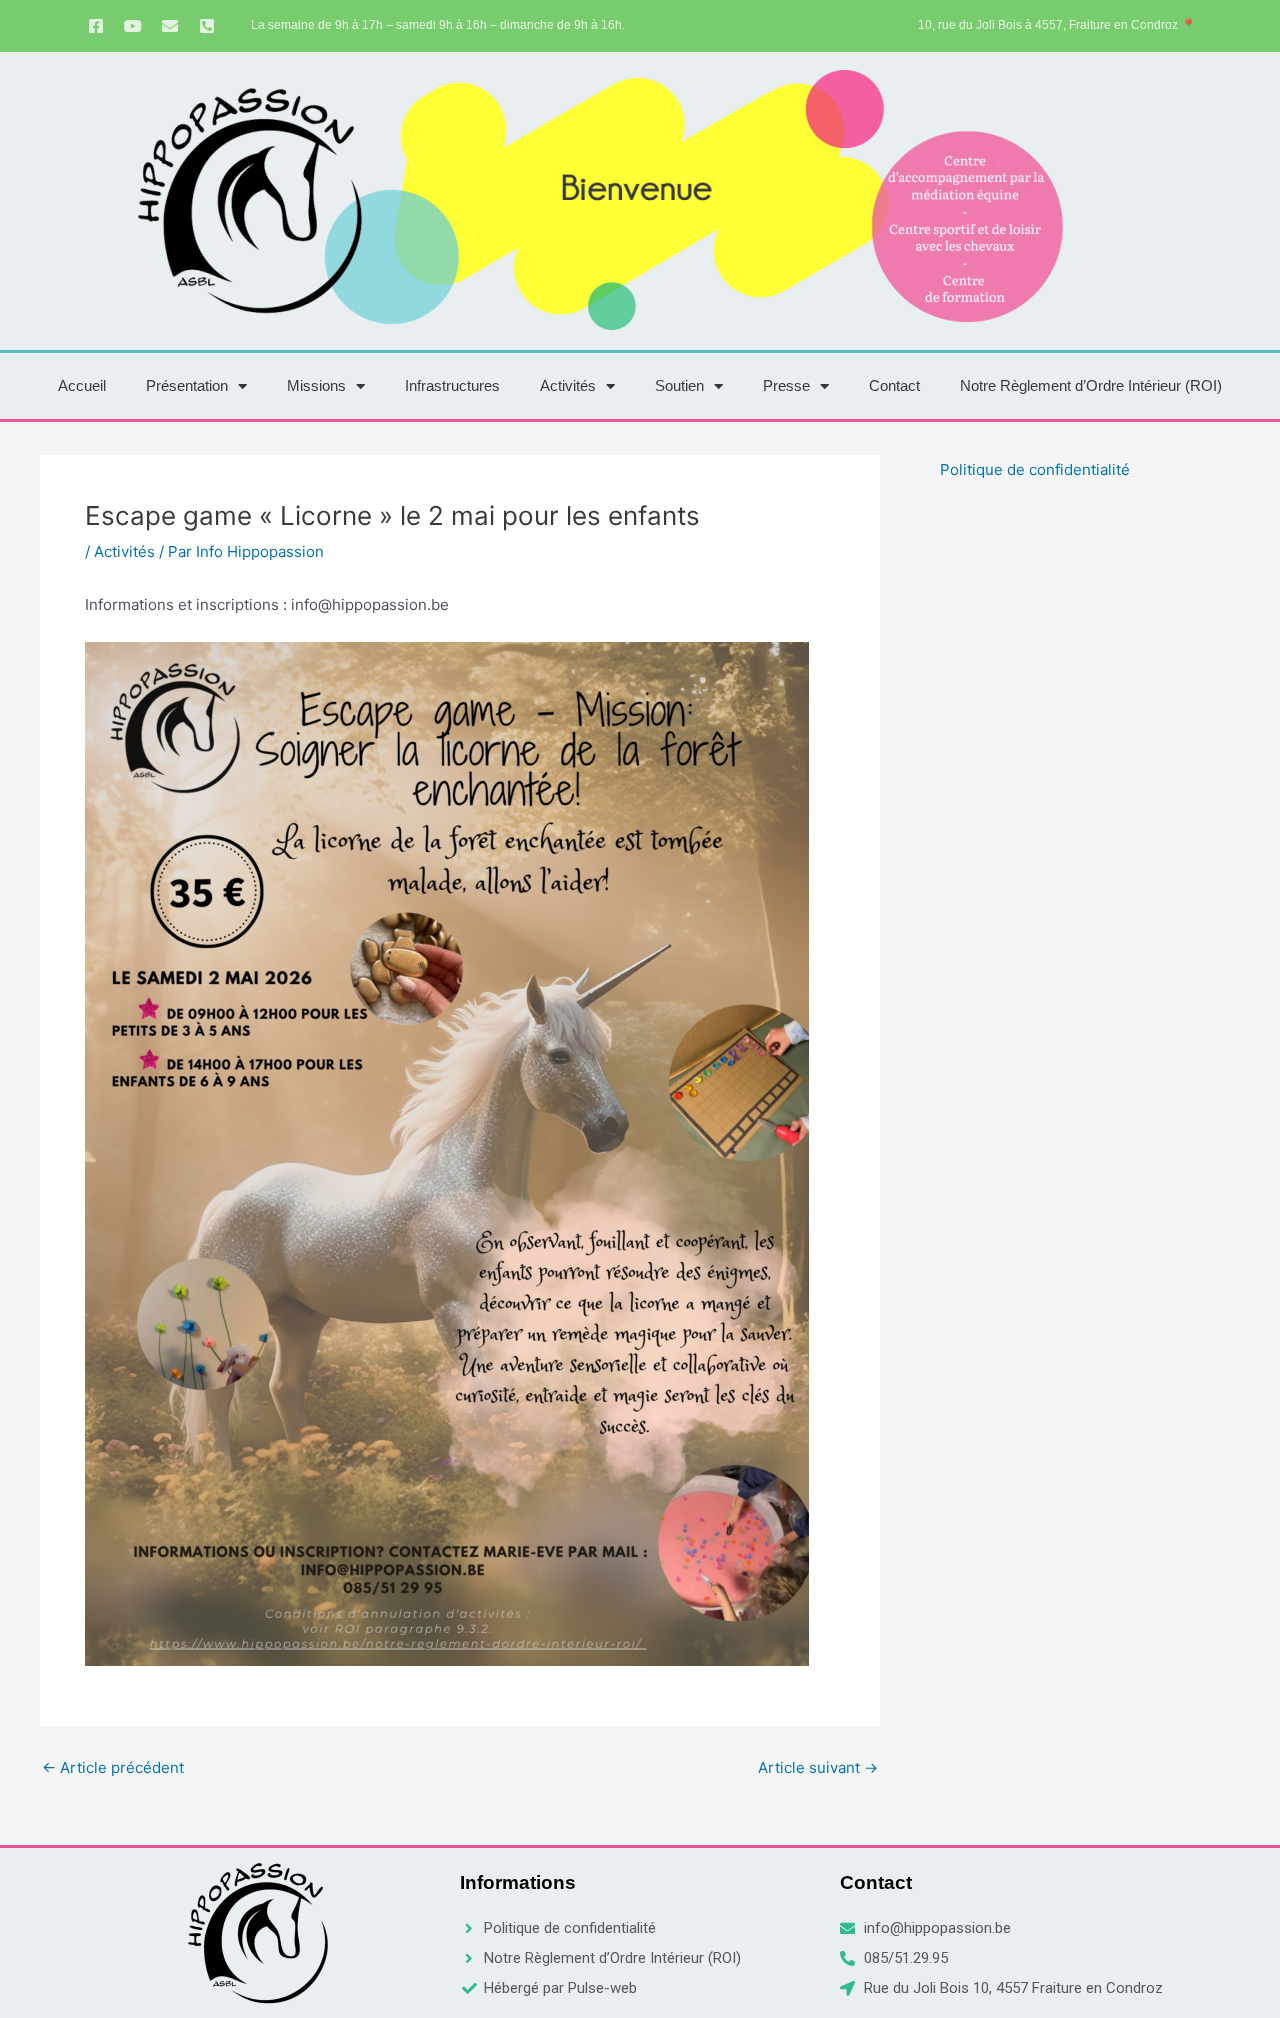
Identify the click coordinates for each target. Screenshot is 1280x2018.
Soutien (679, 385)
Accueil (82, 385)
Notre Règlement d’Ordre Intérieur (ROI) (1091, 385)
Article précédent (113, 1767)
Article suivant (818, 1767)
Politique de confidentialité (1035, 469)
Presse (786, 385)
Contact (894, 385)
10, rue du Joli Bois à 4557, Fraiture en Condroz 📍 (1057, 25)
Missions (316, 385)
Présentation (187, 385)
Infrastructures (452, 385)
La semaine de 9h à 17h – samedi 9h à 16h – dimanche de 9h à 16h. (438, 25)
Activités (568, 385)
